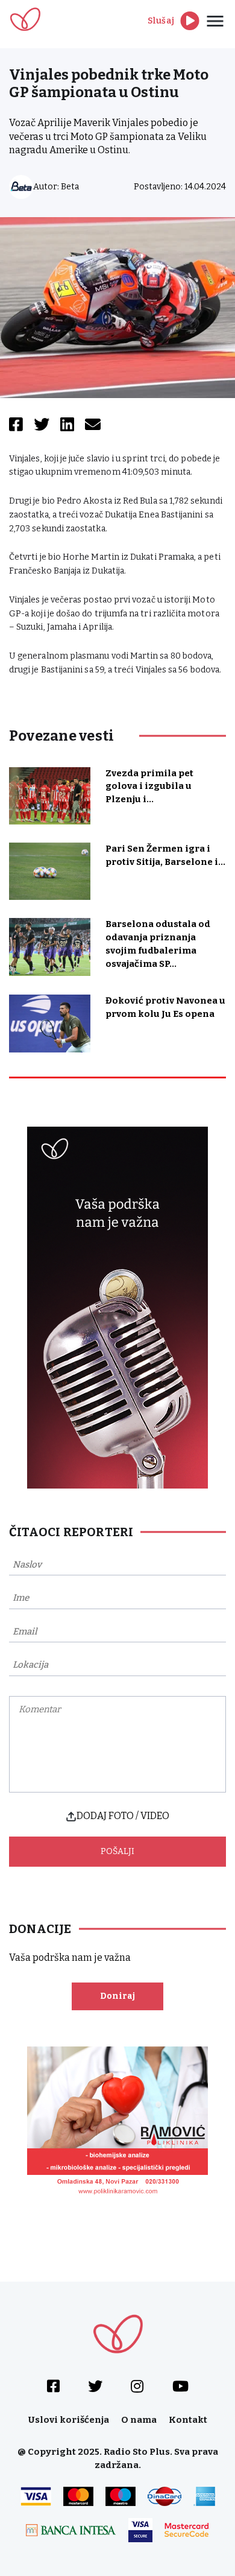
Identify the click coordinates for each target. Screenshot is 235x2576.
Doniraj (117, 1996)
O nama (139, 2420)
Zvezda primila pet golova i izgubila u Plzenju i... (149, 786)
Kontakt (188, 2420)
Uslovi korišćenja (69, 2420)
